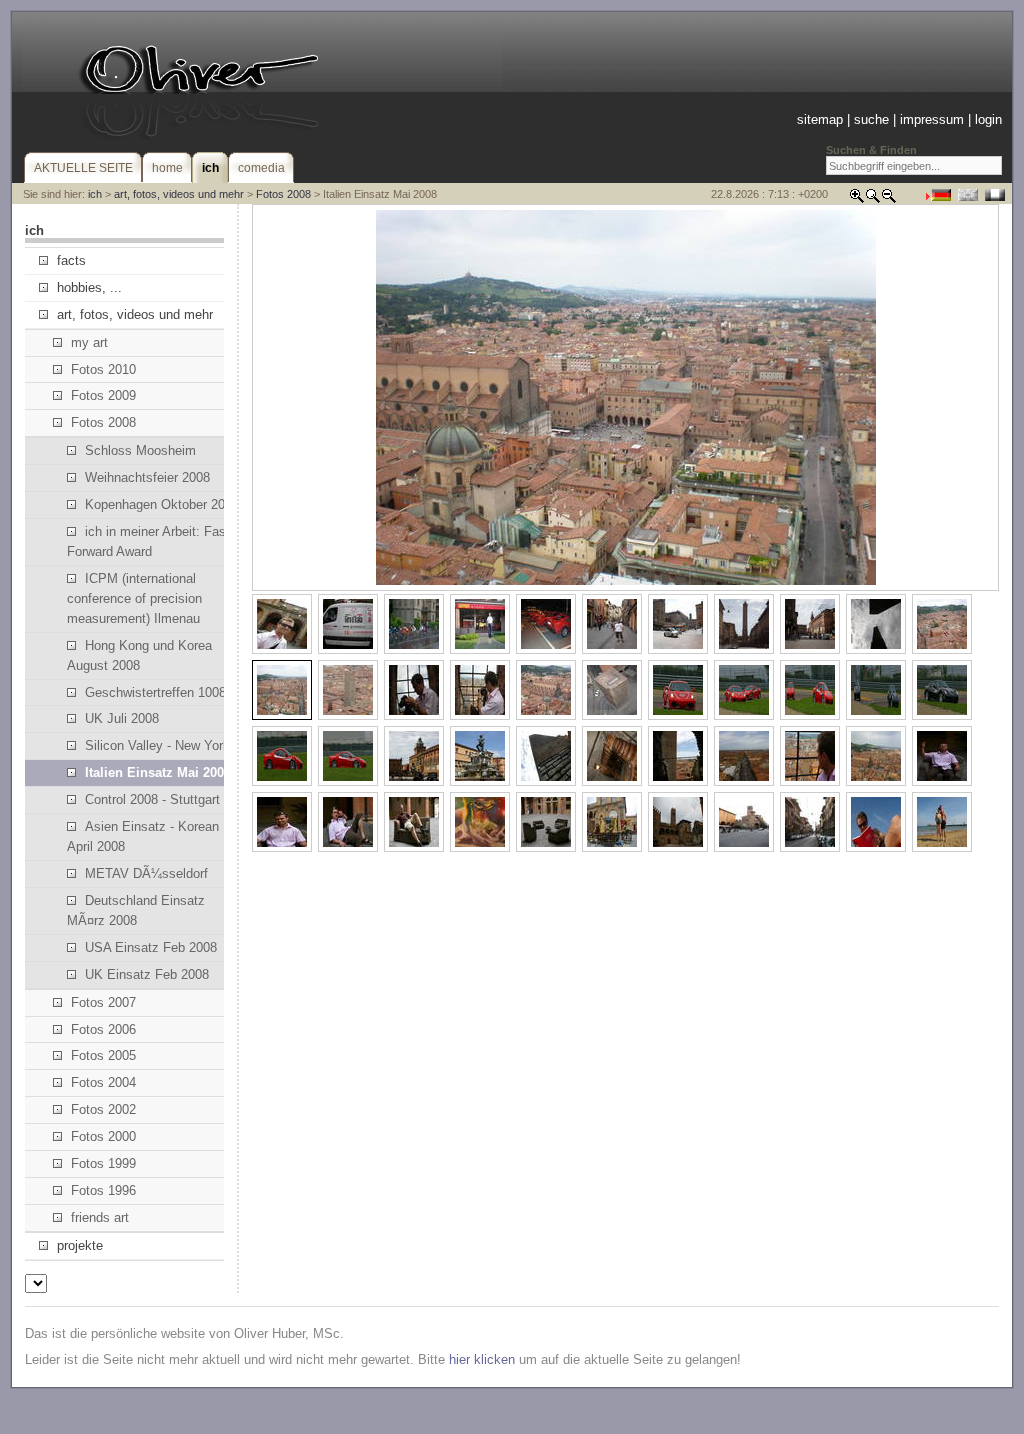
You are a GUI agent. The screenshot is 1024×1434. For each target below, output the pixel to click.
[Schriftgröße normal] (873, 199)
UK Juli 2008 (122, 718)
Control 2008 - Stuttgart (152, 799)
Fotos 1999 (103, 1163)
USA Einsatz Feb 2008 (151, 947)
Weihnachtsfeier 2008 (147, 477)
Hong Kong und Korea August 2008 (139, 655)
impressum (932, 119)
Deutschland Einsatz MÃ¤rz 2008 (136, 910)
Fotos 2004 (103, 1082)
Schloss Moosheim (140, 450)
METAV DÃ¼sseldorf (146, 873)
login (988, 119)
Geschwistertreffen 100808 (162, 692)
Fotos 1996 (103, 1190)
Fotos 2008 (283, 194)
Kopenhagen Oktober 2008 (162, 504)
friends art (100, 1217)
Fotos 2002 (103, 1109)
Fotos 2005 (103, 1055)
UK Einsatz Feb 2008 (147, 974)
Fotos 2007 (103, 1002)
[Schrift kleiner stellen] (889, 199)
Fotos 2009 (103, 395)
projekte (80, 1245)
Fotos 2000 (103, 1136)
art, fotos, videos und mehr (179, 194)
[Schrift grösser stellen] (857, 199)
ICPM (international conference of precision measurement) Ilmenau (134, 598)
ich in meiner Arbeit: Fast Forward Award (148, 541)
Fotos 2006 (103, 1029)
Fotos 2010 (103, 369)
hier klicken (482, 1359)
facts (71, 260)
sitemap (820, 119)
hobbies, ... (89, 287)
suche (871, 119)
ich (95, 194)
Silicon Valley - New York (157, 745)
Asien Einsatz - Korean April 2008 (143, 836)
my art (89, 342)
